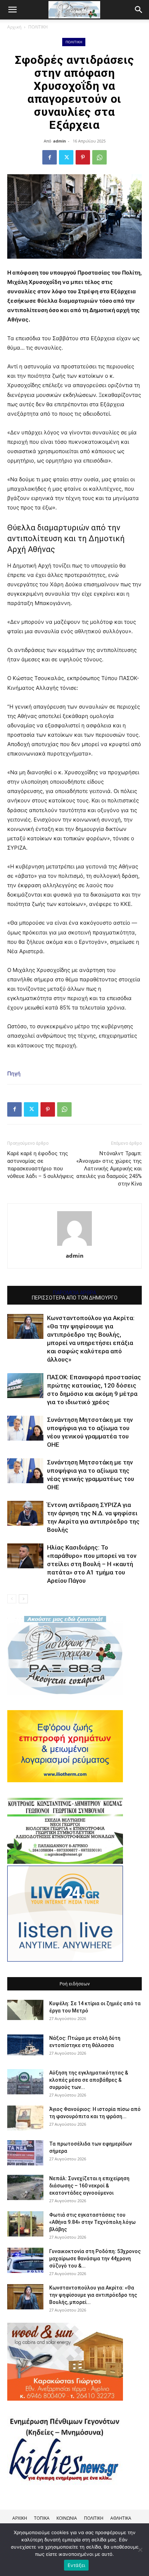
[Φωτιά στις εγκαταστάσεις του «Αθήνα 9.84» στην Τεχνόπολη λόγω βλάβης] (25, 2224)
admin (59, 141)
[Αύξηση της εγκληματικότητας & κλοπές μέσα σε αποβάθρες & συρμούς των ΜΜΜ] (25, 2082)
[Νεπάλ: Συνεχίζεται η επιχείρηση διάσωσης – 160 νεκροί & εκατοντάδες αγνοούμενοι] (25, 2187)
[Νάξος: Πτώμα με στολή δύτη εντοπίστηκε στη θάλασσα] (25, 2045)
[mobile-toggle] (12, 10)
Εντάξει (76, 2565)
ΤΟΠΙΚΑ (42, 2518)
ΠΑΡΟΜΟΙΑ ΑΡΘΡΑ (75, 1293)
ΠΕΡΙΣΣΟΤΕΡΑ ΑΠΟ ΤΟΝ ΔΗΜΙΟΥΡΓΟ (75, 1298)
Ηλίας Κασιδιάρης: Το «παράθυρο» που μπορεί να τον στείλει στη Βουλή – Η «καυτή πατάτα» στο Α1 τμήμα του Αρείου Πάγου (92, 1564)
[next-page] (23, 1599)
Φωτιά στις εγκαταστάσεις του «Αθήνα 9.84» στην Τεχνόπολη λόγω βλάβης (92, 2222)
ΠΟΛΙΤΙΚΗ (38, 27)
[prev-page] (12, 1599)
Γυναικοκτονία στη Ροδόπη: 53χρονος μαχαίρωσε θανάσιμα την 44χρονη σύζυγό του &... (95, 2259)
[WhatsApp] (99, 157)
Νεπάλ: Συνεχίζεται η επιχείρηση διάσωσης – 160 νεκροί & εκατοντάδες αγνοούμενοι (89, 2186)
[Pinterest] (83, 157)
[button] (139, 10)
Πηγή (14, 1074)
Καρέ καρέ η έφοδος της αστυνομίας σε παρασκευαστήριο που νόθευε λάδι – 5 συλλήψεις (41, 1165)
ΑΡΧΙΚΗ (20, 2518)
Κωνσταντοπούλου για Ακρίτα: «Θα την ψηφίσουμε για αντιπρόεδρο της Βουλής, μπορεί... (93, 2295)
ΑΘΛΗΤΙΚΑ (121, 2518)
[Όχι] (140, 2550)
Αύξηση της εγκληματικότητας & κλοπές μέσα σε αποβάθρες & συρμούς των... (89, 2080)
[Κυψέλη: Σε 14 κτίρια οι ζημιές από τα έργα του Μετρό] (25, 2010)
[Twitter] (66, 157)
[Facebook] (50, 157)
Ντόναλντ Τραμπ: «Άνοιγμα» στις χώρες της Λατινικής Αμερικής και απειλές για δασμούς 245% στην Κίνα (109, 1169)
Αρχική (14, 27)
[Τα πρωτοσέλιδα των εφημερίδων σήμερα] (25, 2153)
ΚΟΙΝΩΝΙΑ (67, 2518)
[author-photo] (74, 1246)
